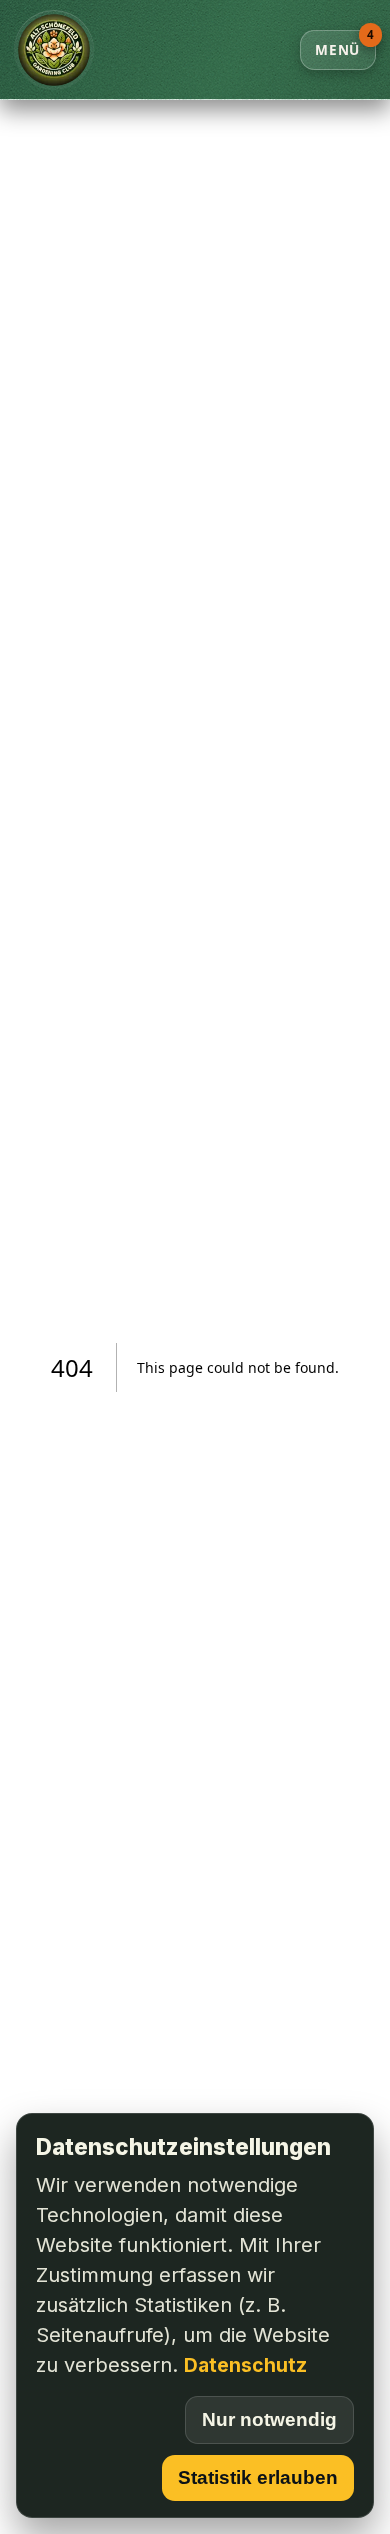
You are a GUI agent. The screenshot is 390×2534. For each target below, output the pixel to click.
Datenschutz (245, 2365)
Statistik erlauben (258, 2477)
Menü (344, 45)
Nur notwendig (269, 2419)
